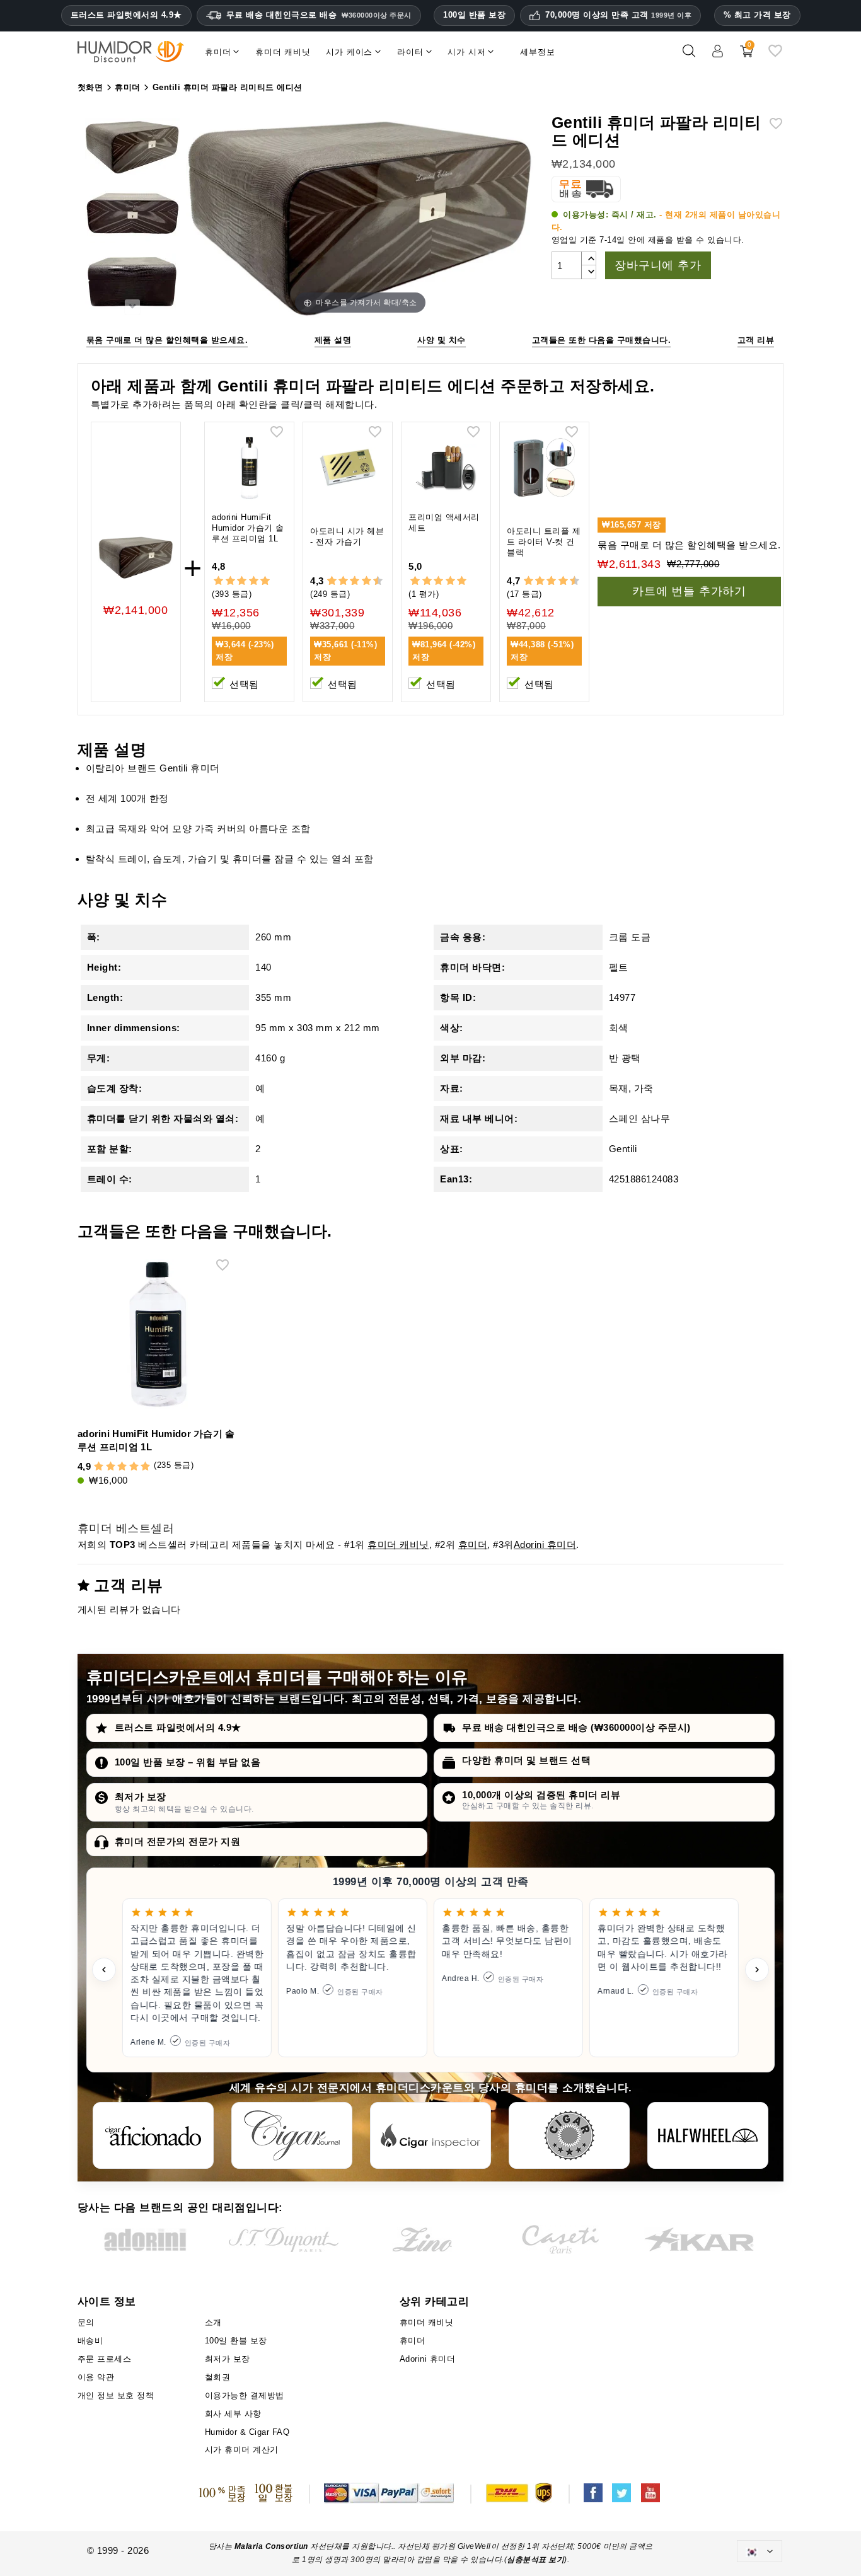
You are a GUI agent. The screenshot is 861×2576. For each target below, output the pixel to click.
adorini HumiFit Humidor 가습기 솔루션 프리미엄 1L (248, 528)
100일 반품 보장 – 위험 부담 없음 (188, 1762)
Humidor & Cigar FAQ (247, 2432)
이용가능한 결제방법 (245, 2395)
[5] (265, 581)
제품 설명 (333, 340)
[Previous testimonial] (104, 1970)
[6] (355, 581)
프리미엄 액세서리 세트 (444, 523)
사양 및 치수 (442, 340)
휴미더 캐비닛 (398, 1545)
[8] (367, 581)
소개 (213, 2322)
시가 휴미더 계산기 (242, 2450)
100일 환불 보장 (236, 2341)
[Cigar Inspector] (430, 2135)
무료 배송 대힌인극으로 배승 (319, 15)
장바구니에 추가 (658, 265)
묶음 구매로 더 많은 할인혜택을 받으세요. (167, 340)
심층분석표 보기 (535, 2560)
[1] (218, 581)
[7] (361, 581)
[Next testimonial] (757, 1970)
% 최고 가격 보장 (757, 15)
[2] (230, 581)
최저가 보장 (141, 1797)
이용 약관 (96, 2377)
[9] (372, 581)
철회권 (218, 2377)
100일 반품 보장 (474, 15)
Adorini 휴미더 (545, 1545)
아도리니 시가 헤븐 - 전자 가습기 (347, 536)
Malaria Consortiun (271, 2546)
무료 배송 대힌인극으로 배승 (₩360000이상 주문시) (576, 1727)
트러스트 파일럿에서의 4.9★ (126, 15)
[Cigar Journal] (292, 2135)
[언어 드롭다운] (760, 2551)
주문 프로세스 (105, 2359)
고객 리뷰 (756, 340)
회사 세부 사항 (233, 2414)
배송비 (90, 2341)
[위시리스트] (775, 56)
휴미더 (473, 1545)
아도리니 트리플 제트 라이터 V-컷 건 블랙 (544, 542)
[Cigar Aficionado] (153, 2135)
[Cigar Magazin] (569, 2135)
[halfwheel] (708, 2135)
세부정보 (537, 52)
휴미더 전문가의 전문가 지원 (178, 1841)
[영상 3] (132, 283)
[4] (254, 581)
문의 (86, 2322)
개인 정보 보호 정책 (116, 2395)
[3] (242, 581)
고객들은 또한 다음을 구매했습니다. (602, 340)
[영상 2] (132, 216)
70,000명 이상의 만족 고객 (618, 15)
